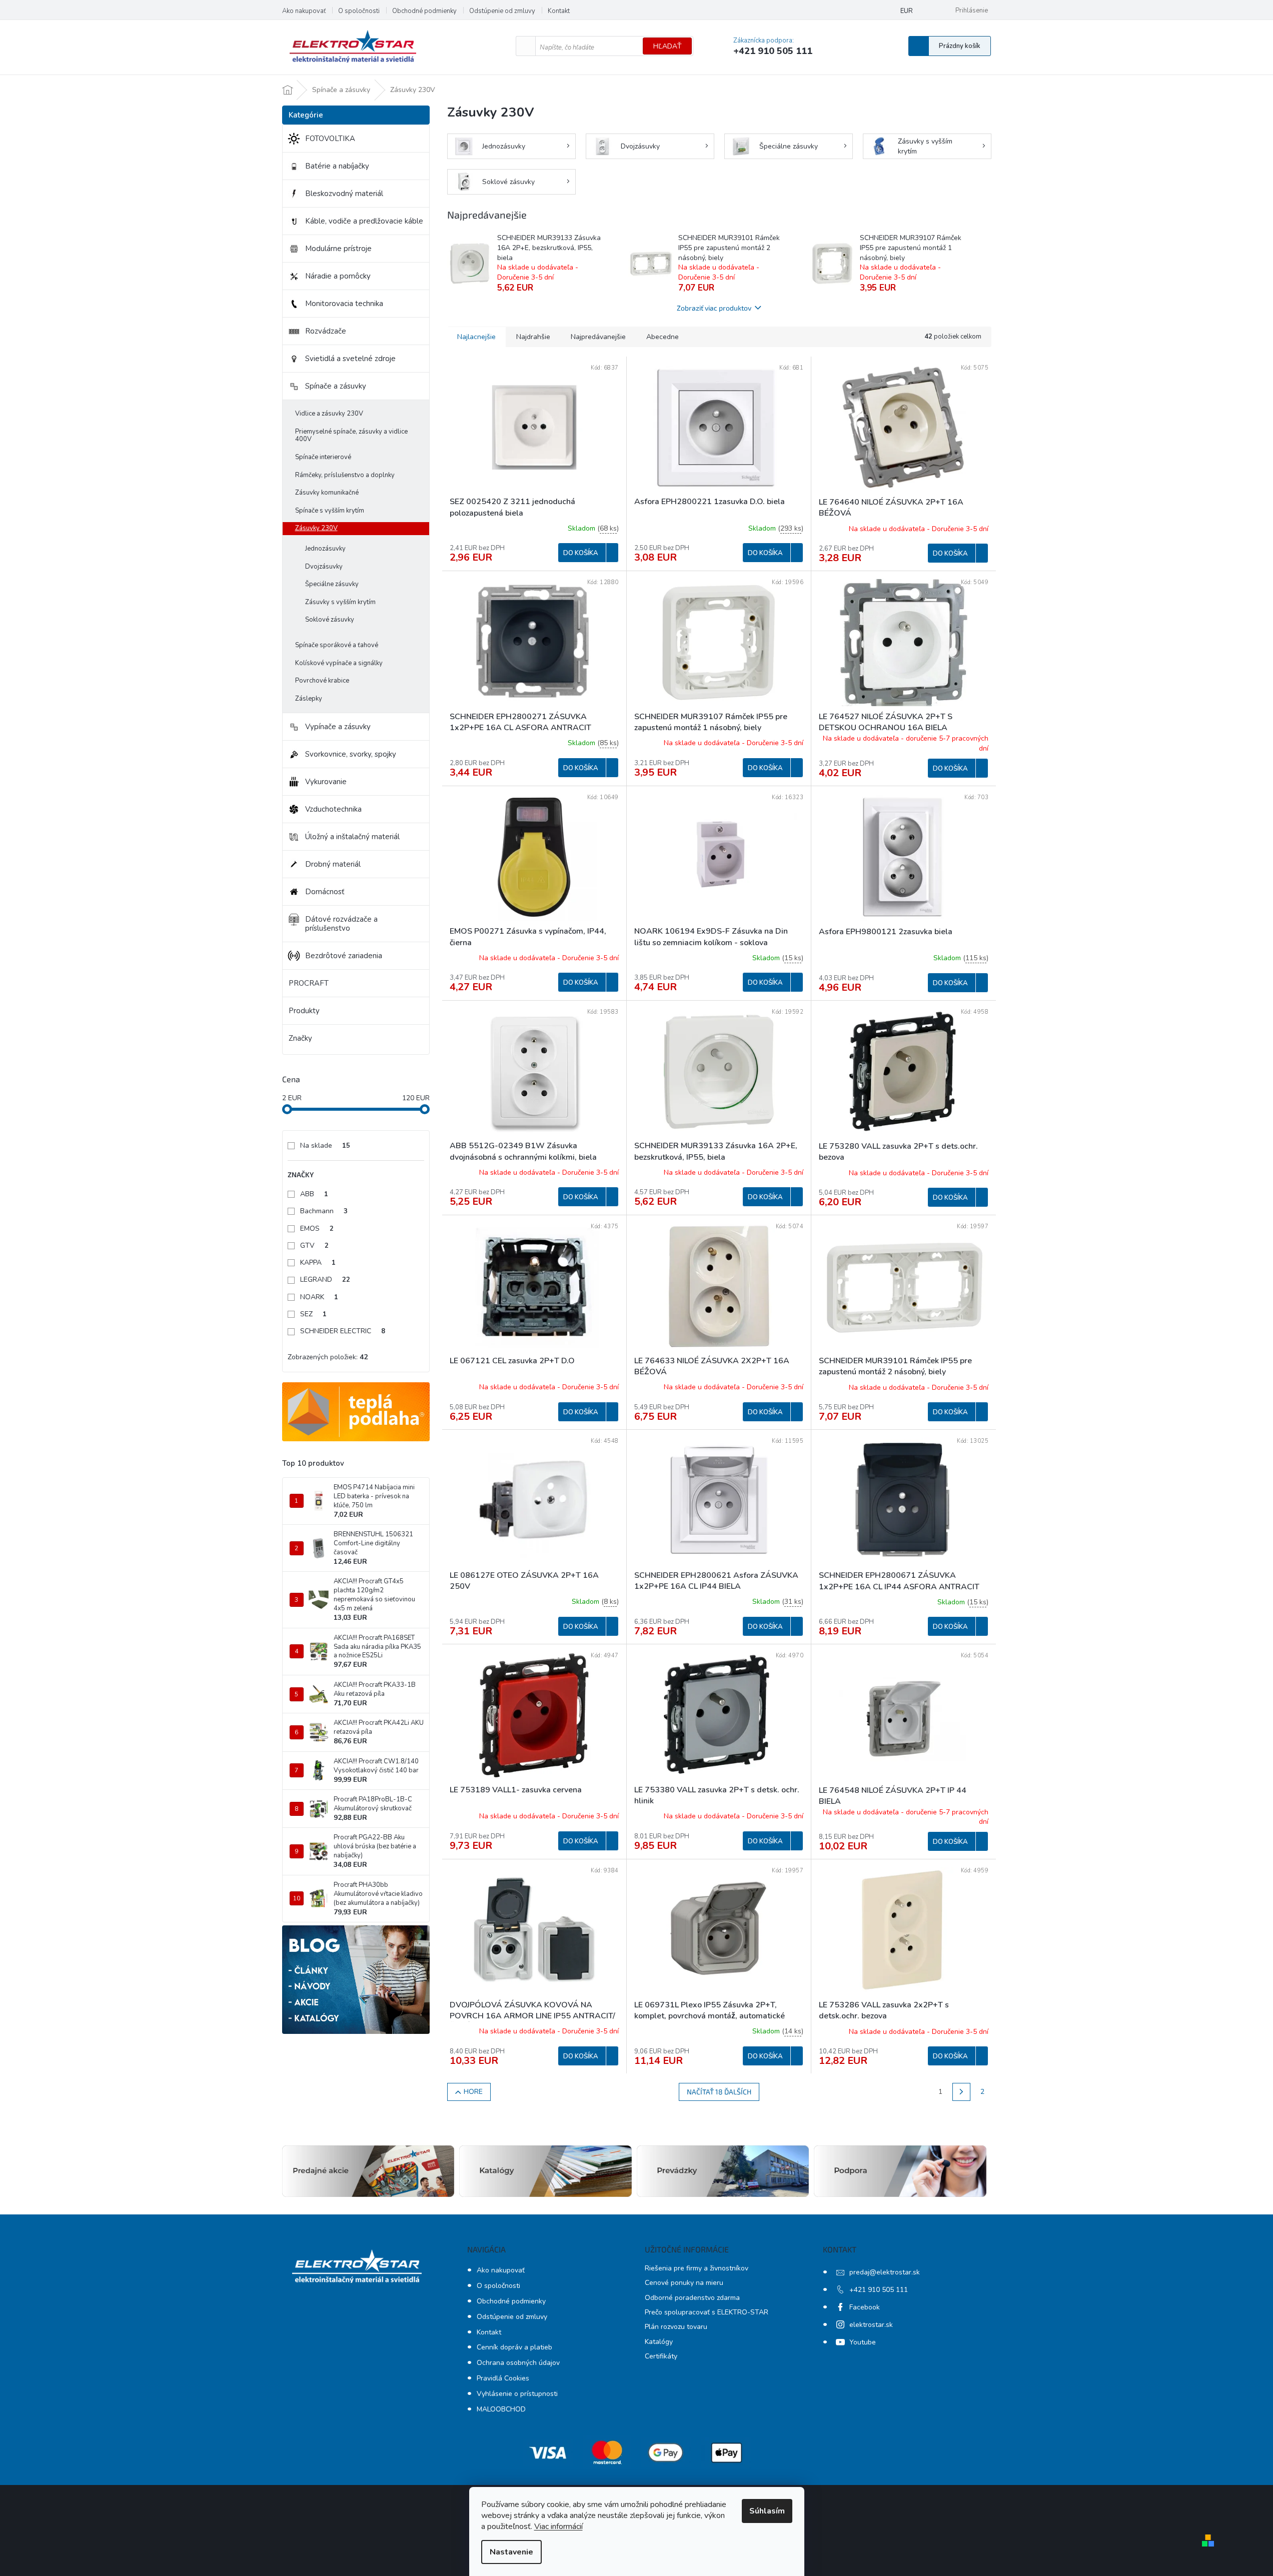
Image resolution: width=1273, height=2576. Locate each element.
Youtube (863, 2342)
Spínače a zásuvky (336, 386)
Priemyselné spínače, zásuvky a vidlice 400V (351, 436)
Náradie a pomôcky (338, 276)
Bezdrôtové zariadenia (344, 956)
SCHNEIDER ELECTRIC (343, 1331)
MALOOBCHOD (501, 2409)
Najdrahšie (533, 337)
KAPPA (318, 1262)
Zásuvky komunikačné (327, 493)
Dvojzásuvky (324, 567)
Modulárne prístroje (338, 249)
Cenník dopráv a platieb (514, 2347)
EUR (907, 11)
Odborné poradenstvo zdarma (692, 2298)
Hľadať (667, 46)
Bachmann (324, 1211)
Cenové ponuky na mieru (684, 2283)
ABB (314, 1194)
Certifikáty (661, 2356)
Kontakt (559, 11)
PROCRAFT (309, 983)
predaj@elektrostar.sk (885, 2272)
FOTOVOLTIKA (330, 139)
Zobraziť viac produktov (714, 308)
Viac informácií (558, 2526)
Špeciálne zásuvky (332, 584)
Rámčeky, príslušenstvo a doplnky (345, 475)
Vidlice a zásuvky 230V (329, 414)
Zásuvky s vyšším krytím (340, 602)
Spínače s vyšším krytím (330, 511)
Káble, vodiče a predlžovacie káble (364, 221)
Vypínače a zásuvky (338, 727)
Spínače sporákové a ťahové (337, 645)
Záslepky (309, 699)
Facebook (865, 2307)
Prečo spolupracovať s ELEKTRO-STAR (707, 2312)
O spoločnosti (359, 11)
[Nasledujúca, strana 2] (961, 2092)
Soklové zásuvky (330, 620)
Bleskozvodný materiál (344, 194)
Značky (300, 1038)
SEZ (313, 1314)
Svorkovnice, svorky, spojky (351, 754)
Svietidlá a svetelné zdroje (350, 359)
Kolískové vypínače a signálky (339, 663)
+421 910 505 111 (879, 2290)
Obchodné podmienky (424, 11)
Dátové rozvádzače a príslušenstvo (341, 924)
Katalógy (659, 2342)
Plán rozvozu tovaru (676, 2327)
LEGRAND (325, 1279)
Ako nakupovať (304, 11)
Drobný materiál (333, 864)
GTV (314, 1245)
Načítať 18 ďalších (719, 2092)
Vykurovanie (326, 782)
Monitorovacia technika (344, 304)
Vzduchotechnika (333, 809)
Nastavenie (511, 2552)
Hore (473, 2092)
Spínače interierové (323, 457)
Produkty (304, 1011)
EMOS (317, 1228)
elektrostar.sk (871, 2325)
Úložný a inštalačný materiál (352, 837)
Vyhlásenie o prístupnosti (517, 2394)
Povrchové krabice (322, 681)
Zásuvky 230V (316, 528)
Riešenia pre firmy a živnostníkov (697, 2268)
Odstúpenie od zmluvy (502, 11)
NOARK (319, 1297)
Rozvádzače (326, 331)
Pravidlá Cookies (503, 2378)
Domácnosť (325, 892)
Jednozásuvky (325, 549)
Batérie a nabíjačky (337, 166)
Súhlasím (767, 2511)
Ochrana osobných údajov (518, 2363)
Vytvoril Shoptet (1247, 2540)
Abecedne (663, 337)
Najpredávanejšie (598, 337)
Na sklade (325, 1145)
